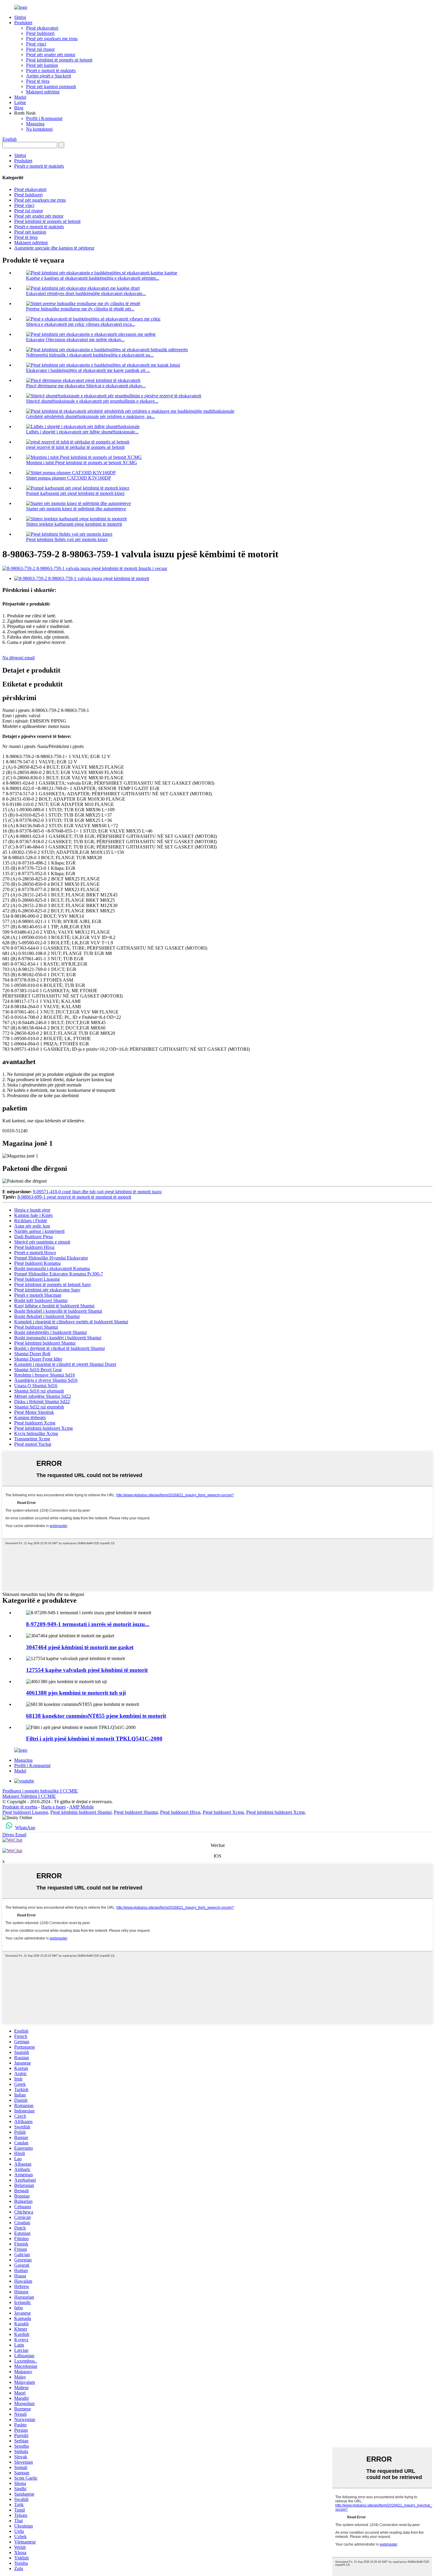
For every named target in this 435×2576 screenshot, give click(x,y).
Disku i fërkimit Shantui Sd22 (42, 1402)
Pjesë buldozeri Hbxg (34, 1247)
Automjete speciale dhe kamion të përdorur (54, 248)
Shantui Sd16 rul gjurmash (39, 1391)
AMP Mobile (82, 1807)
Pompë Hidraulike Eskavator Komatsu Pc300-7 (59, 1274)
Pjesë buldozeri (40, 33)
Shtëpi (20, 17)
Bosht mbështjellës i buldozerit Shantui (50, 1332)
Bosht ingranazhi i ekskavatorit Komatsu (52, 1268)
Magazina (35, 124)
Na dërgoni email (18, 658)
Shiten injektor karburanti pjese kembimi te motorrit (74, 524)
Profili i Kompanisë (44, 118)
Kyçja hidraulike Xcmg (36, 1433)
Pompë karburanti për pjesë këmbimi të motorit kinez (75, 493)
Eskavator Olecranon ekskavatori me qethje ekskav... (75, 340)
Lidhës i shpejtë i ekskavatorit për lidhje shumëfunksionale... (82, 432)
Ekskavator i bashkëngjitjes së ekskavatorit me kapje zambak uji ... (88, 370)
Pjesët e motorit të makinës (51, 71)
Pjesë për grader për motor (51, 55)
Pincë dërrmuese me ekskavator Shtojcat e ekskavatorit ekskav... (86, 386)
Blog (19, 108)
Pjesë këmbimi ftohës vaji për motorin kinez (67, 539)
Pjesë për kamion (42, 65)
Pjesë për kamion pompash (51, 86)
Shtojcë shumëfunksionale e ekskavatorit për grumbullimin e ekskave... (92, 401)
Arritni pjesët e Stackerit (49, 76)
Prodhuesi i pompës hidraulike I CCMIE (40, 1791)
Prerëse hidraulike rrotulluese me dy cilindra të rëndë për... (80, 309)
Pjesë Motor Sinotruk (34, 1412)
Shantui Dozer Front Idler (38, 1359)
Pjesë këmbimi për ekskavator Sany (47, 1290)
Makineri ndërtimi (43, 92)
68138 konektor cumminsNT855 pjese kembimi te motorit (96, 1716)
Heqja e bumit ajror (32, 1210)
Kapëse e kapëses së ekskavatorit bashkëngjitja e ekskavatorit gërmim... (93, 278)
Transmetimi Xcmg (32, 1439)
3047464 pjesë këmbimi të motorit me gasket (80, 1647)
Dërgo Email (14, 1835)
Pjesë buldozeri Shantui (36, 1327)
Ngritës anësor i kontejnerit (39, 1231)
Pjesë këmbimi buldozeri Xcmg (43, 1428)
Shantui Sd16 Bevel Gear (38, 1370)
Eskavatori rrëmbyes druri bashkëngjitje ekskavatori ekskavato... (86, 293)
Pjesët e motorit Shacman (38, 1295)
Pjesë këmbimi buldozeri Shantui (45, 1343)
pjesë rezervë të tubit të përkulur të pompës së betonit (75, 447)
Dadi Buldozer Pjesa (33, 1237)
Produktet (23, 23)
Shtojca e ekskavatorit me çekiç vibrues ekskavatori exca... (81, 324)
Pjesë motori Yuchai (33, 1444)
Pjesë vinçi (36, 44)
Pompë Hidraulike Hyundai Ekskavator (51, 1258)
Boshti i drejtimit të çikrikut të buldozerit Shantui (59, 1348)
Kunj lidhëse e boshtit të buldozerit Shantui (54, 1306)
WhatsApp (25, 1828)
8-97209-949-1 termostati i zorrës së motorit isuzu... (88, 1624)
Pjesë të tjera (38, 81)
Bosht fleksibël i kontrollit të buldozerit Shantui (58, 1311)
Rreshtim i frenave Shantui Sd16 (45, 1375)
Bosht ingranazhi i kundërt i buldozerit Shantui (58, 1338)
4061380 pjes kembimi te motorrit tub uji (76, 1693)
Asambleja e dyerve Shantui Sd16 (46, 1380)
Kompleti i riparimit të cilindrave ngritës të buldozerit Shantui (71, 1322)
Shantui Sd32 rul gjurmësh (39, 1407)
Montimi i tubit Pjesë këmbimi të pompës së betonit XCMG (82, 463)
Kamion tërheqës (30, 1417)
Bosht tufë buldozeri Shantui (41, 1300)
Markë (20, 97)
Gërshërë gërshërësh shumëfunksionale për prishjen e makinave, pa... (90, 416)
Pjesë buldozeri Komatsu (37, 1263)
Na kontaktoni (39, 129)
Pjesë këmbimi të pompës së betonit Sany (53, 1284)
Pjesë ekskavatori (42, 28)
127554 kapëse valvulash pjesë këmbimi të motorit (87, 1670)
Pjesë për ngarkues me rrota (52, 39)
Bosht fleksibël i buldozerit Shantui (47, 1316)
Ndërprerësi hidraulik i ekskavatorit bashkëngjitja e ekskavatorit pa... (90, 355)
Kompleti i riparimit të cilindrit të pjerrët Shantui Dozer (65, 1364)
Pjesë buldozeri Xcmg (35, 1423)
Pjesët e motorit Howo (35, 1253)
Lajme (20, 102)
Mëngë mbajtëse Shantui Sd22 (43, 1396)
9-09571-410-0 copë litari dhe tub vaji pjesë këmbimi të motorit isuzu (97, 1192)
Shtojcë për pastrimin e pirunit (42, 1242)
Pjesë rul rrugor (40, 49)
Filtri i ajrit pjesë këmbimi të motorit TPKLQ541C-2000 (94, 1739)
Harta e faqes (53, 1807)
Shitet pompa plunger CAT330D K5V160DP (69, 478)
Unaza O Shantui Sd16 (36, 1386)
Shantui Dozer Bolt (32, 1354)
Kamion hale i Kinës (33, 1215)
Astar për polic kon (32, 1226)
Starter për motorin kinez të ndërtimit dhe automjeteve (76, 509)
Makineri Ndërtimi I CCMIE (29, 1796)
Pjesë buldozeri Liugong (37, 1279)
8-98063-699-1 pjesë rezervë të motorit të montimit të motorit (74, 1197)
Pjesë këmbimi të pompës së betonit (59, 60)
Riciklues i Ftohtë (31, 1221)
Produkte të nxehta (20, 1807)
